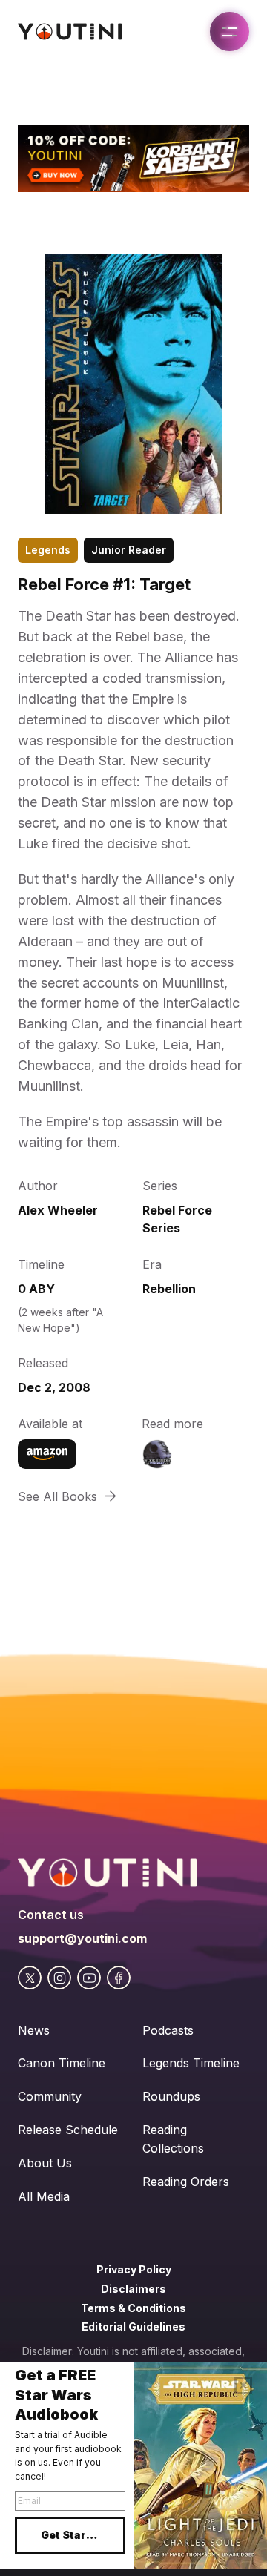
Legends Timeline (191, 2063)
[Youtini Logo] (70, 32)
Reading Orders (186, 2182)
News (34, 2030)
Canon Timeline (62, 2063)
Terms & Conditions (133, 2308)
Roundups (171, 2096)
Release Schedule (68, 2130)
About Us (45, 2163)
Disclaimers (133, 2289)
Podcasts (168, 2030)
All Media (44, 2196)
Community (50, 2096)
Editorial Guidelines (133, 2326)
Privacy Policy (134, 2269)
